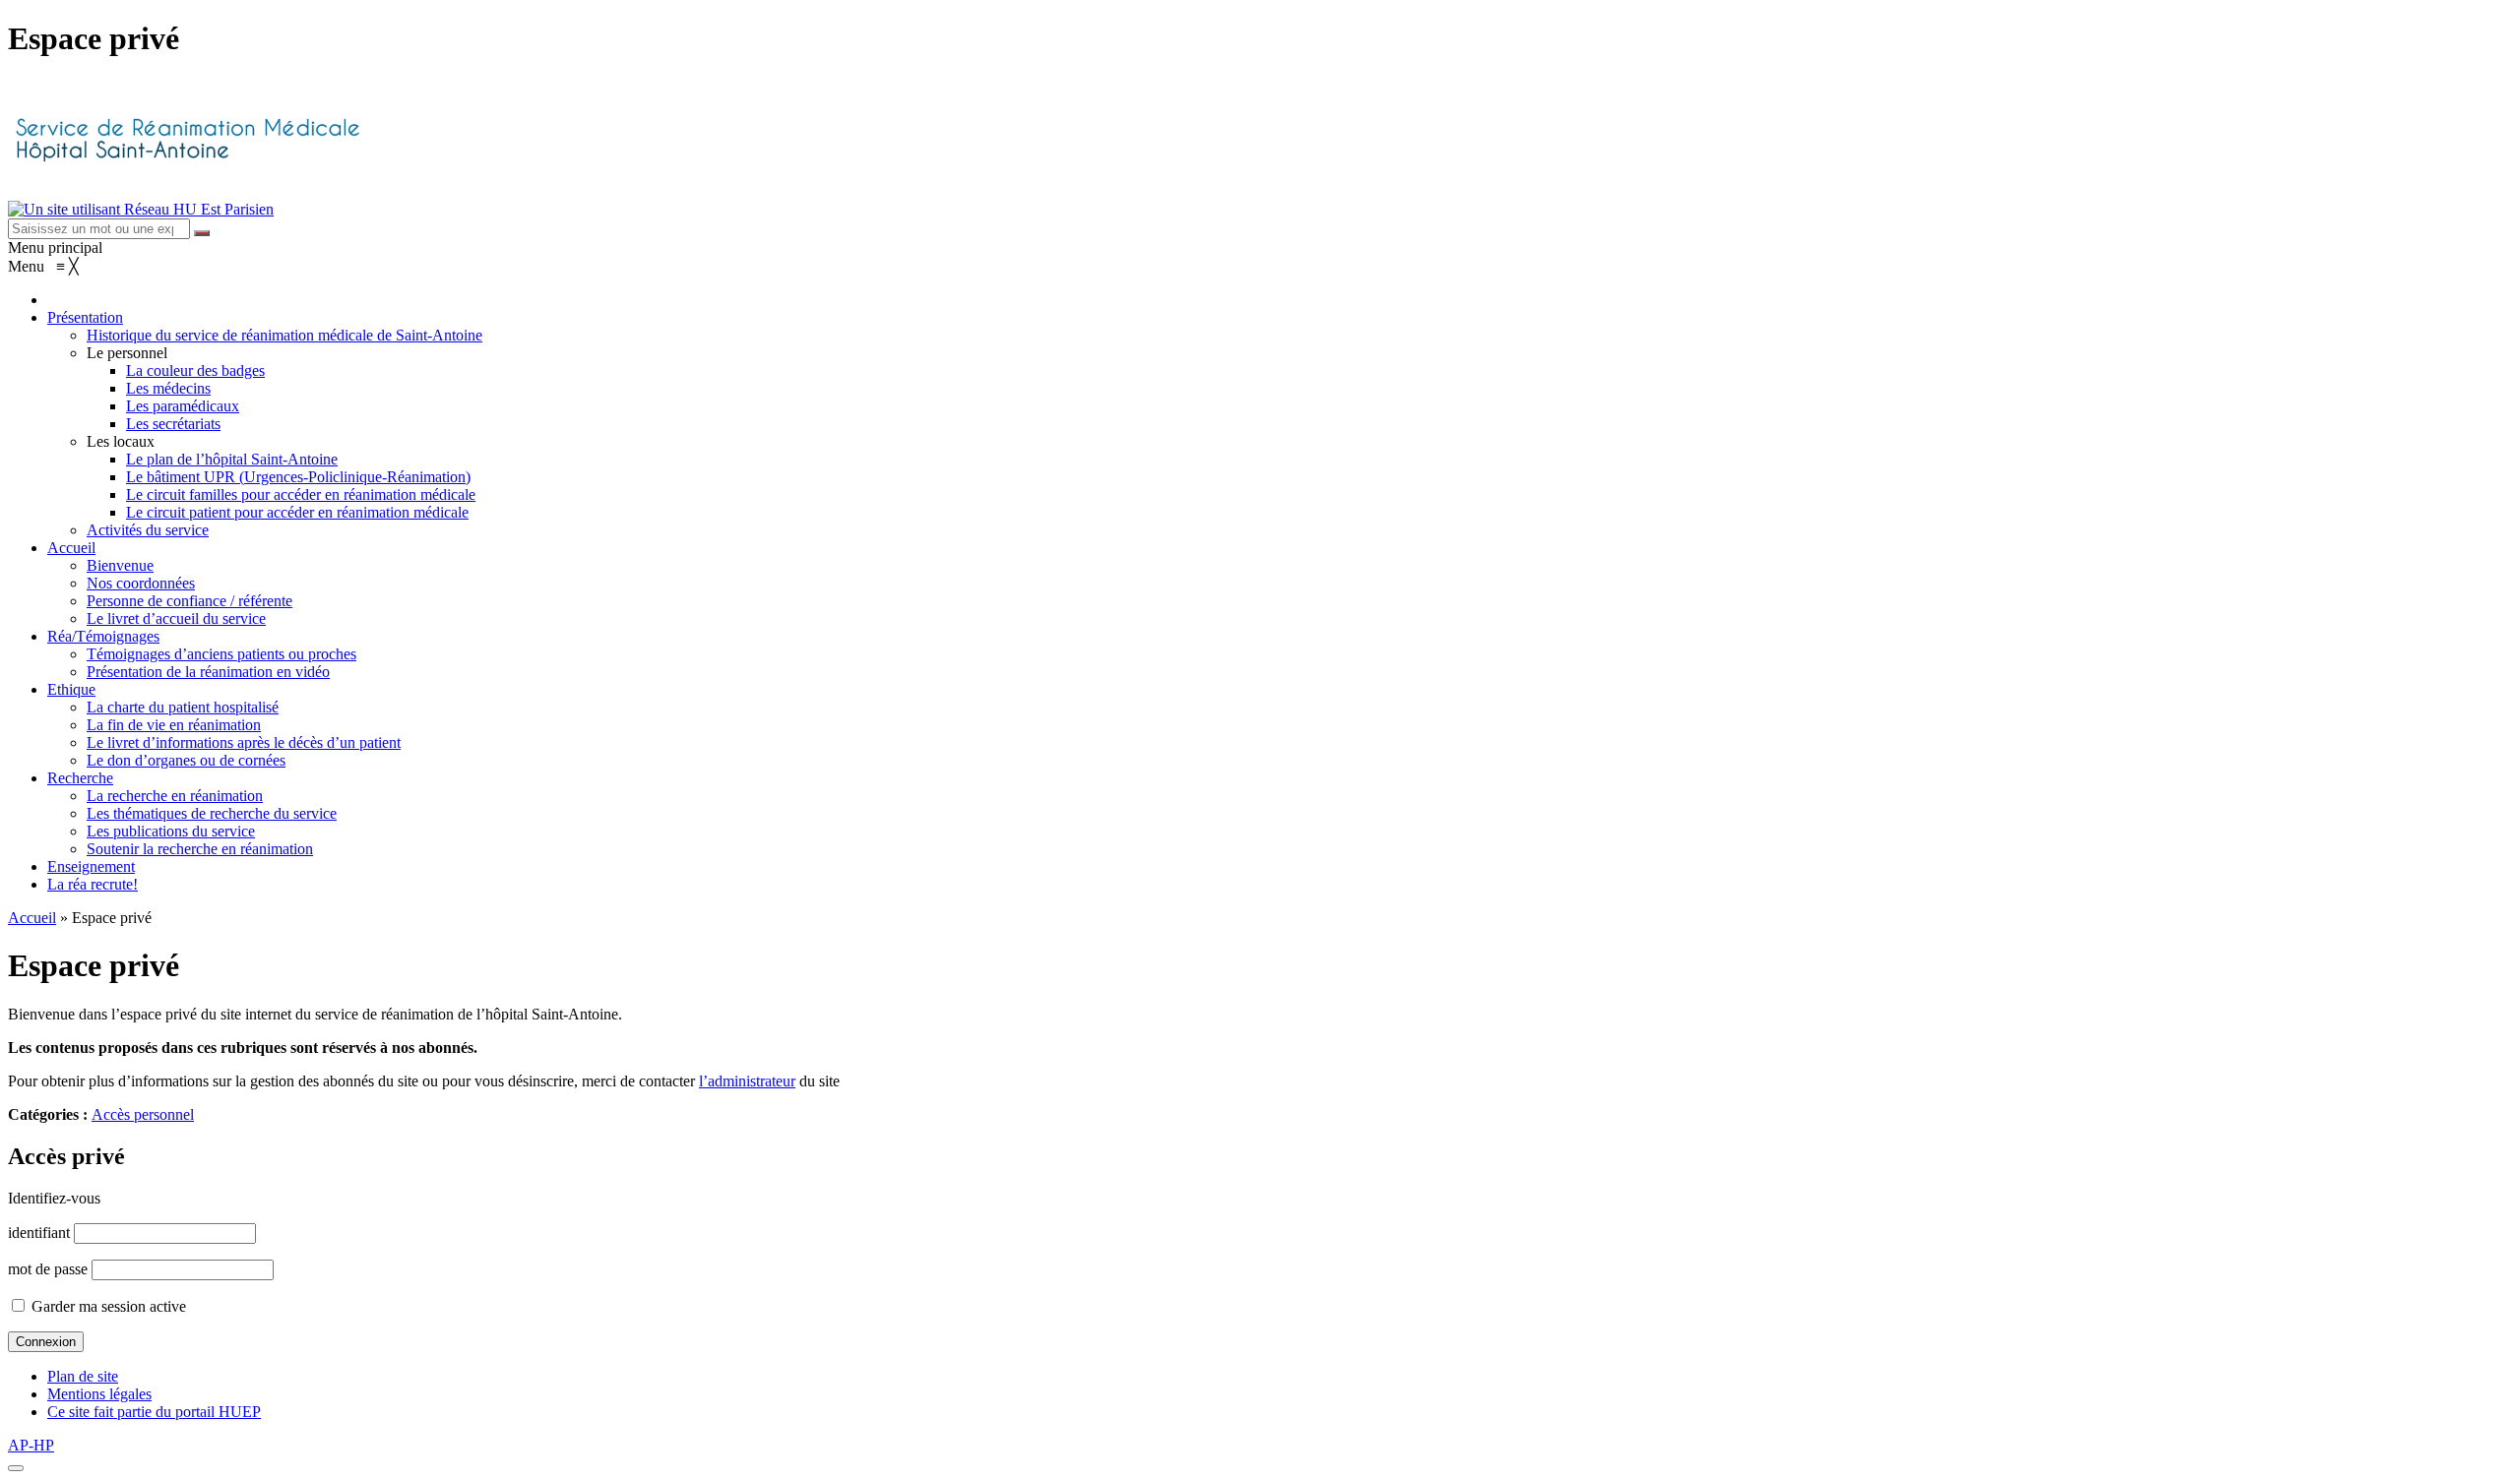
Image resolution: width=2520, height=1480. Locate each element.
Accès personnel (143, 1114)
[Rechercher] (202, 233)
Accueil (32, 918)
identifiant (39, 1233)
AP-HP (31, 1445)
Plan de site (83, 1376)
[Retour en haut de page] (16, 1468)
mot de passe (48, 1269)
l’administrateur (747, 1081)
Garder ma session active (107, 1306)
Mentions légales (99, 1394)
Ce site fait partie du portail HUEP (154, 1412)
